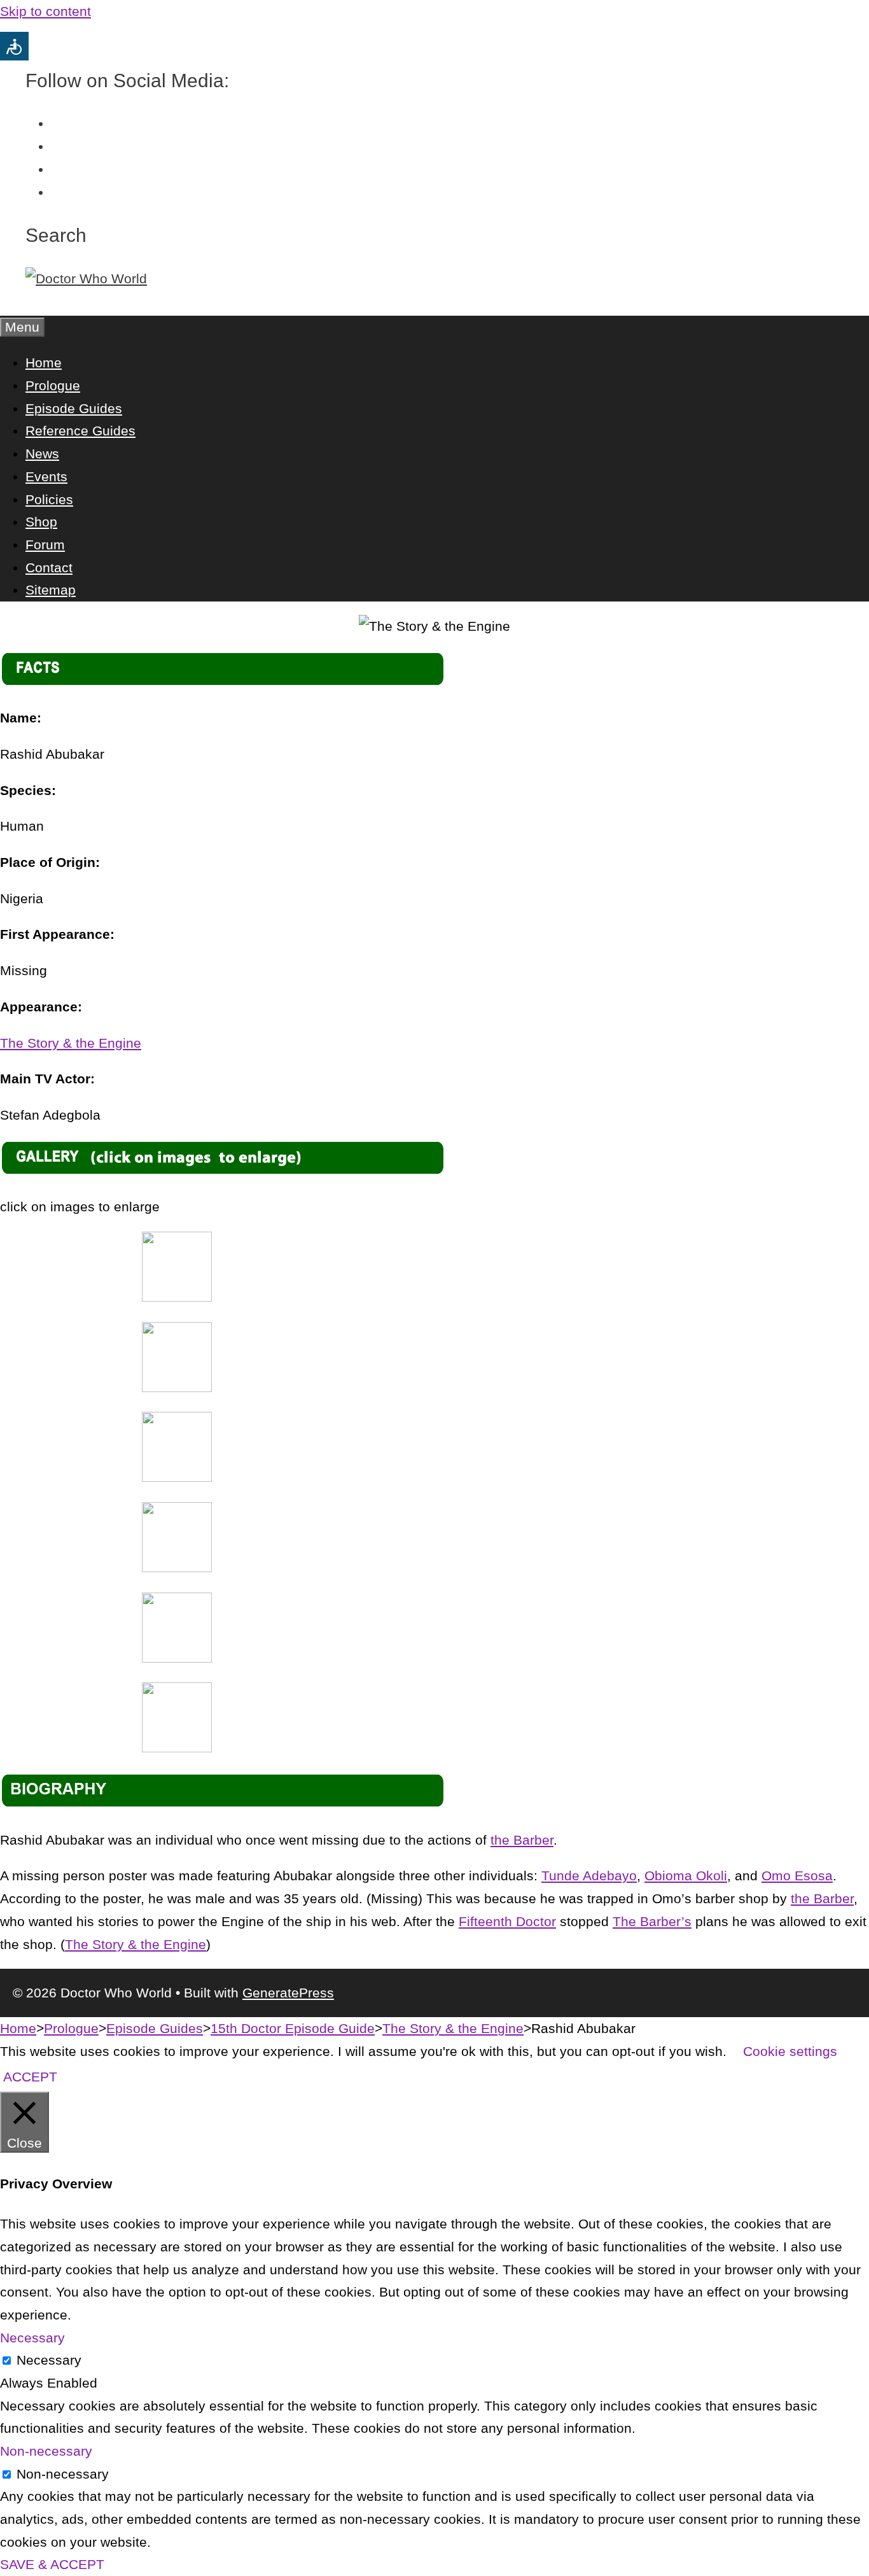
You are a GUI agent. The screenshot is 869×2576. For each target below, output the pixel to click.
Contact (49, 567)
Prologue (53, 385)
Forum (45, 545)
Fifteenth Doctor (507, 1921)
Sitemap (51, 590)
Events (46, 476)
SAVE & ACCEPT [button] (52, 2564)
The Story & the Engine (71, 1043)
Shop (41, 522)
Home (44, 362)
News (42, 454)
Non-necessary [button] (46, 2451)
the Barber (522, 1840)
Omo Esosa (797, 1876)
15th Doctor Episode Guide (293, 2028)
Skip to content (45, 11)
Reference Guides (80, 431)
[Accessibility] (14, 46)
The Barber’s (652, 1921)
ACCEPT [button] (30, 2077)
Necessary (49, 2360)
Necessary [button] (32, 2338)
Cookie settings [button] (790, 2051)
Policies (49, 499)
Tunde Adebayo (589, 1876)
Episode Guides (74, 408)
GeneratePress (288, 1993)
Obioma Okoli (686, 1876)
